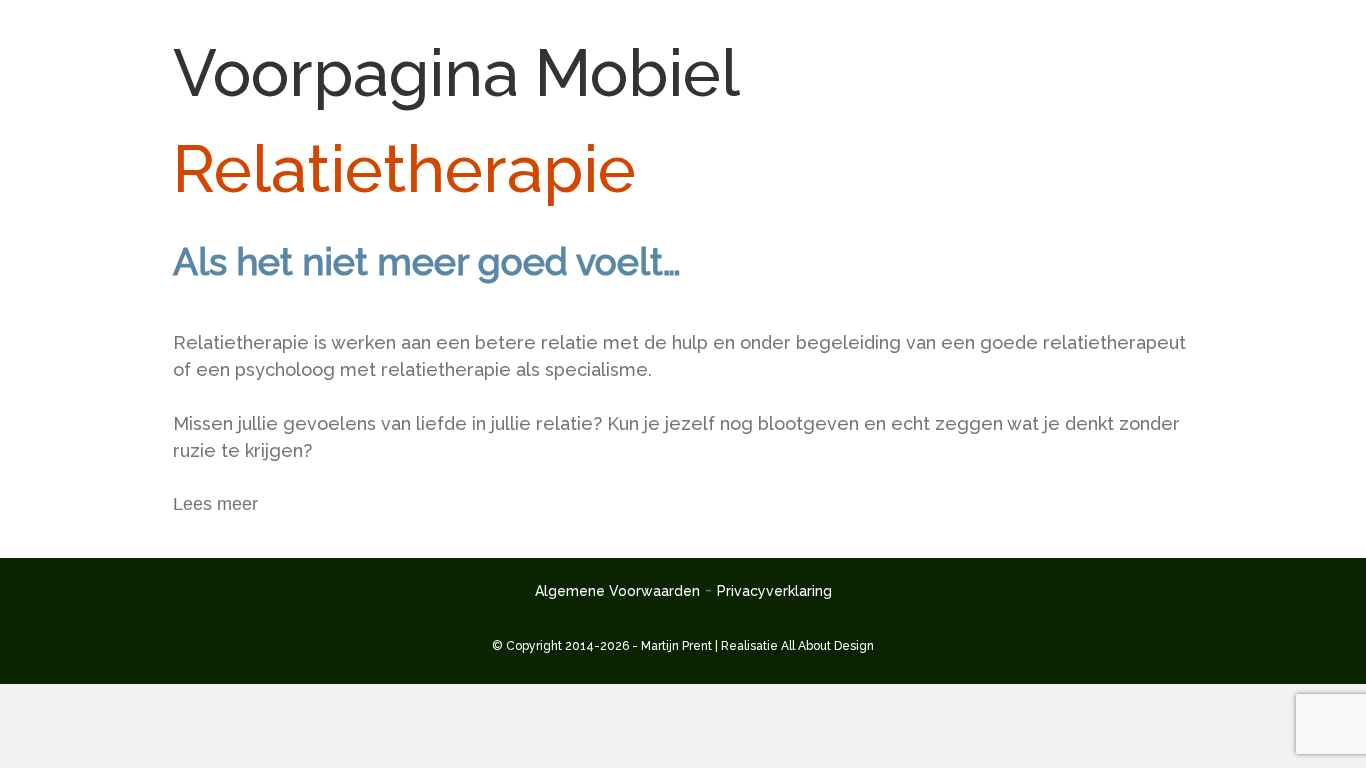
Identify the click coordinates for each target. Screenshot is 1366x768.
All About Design (827, 646)
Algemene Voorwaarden (617, 591)
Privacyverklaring (774, 591)
